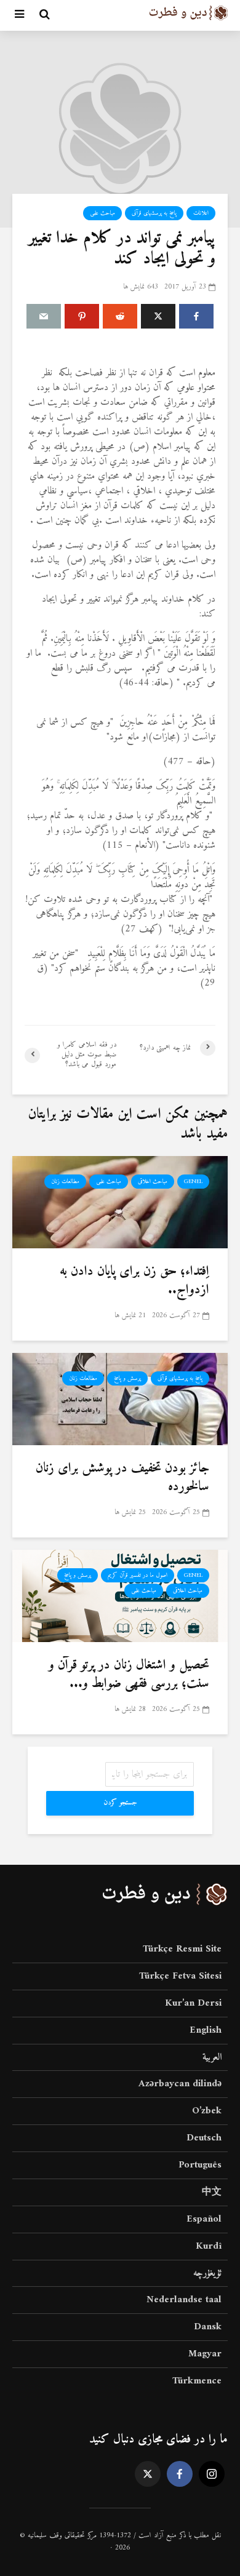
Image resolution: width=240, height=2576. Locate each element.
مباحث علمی (102, 213)
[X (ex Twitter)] (148, 2474)
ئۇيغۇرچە (207, 2273)
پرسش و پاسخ (127, 1378)
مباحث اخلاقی (153, 1182)
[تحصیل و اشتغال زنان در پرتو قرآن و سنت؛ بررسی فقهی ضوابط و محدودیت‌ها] (120, 1595)
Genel (193, 1182)
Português (200, 2165)
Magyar (205, 2354)
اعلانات (201, 213)
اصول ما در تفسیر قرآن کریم (138, 1575)
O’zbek (207, 2111)
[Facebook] (180, 2474)
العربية (212, 2057)
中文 (212, 2192)
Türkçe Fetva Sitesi (180, 1976)
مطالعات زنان (65, 1182)
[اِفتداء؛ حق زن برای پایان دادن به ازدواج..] (120, 1202)
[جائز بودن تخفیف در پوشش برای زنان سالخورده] (120, 1398)
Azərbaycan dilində (180, 2084)
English (206, 2030)
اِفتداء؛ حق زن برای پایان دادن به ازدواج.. (134, 1281)
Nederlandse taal (184, 2300)
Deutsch (204, 2138)
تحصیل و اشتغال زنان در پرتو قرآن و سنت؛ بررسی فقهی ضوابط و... (129, 1675)
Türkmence (197, 2381)
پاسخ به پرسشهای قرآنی (154, 213)
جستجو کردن (120, 1803)
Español (204, 2219)
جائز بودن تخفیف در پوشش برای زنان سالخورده (122, 1478)
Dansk (208, 2327)
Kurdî (209, 2246)
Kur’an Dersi (193, 2003)
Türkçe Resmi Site (182, 1950)
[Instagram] (212, 2474)
